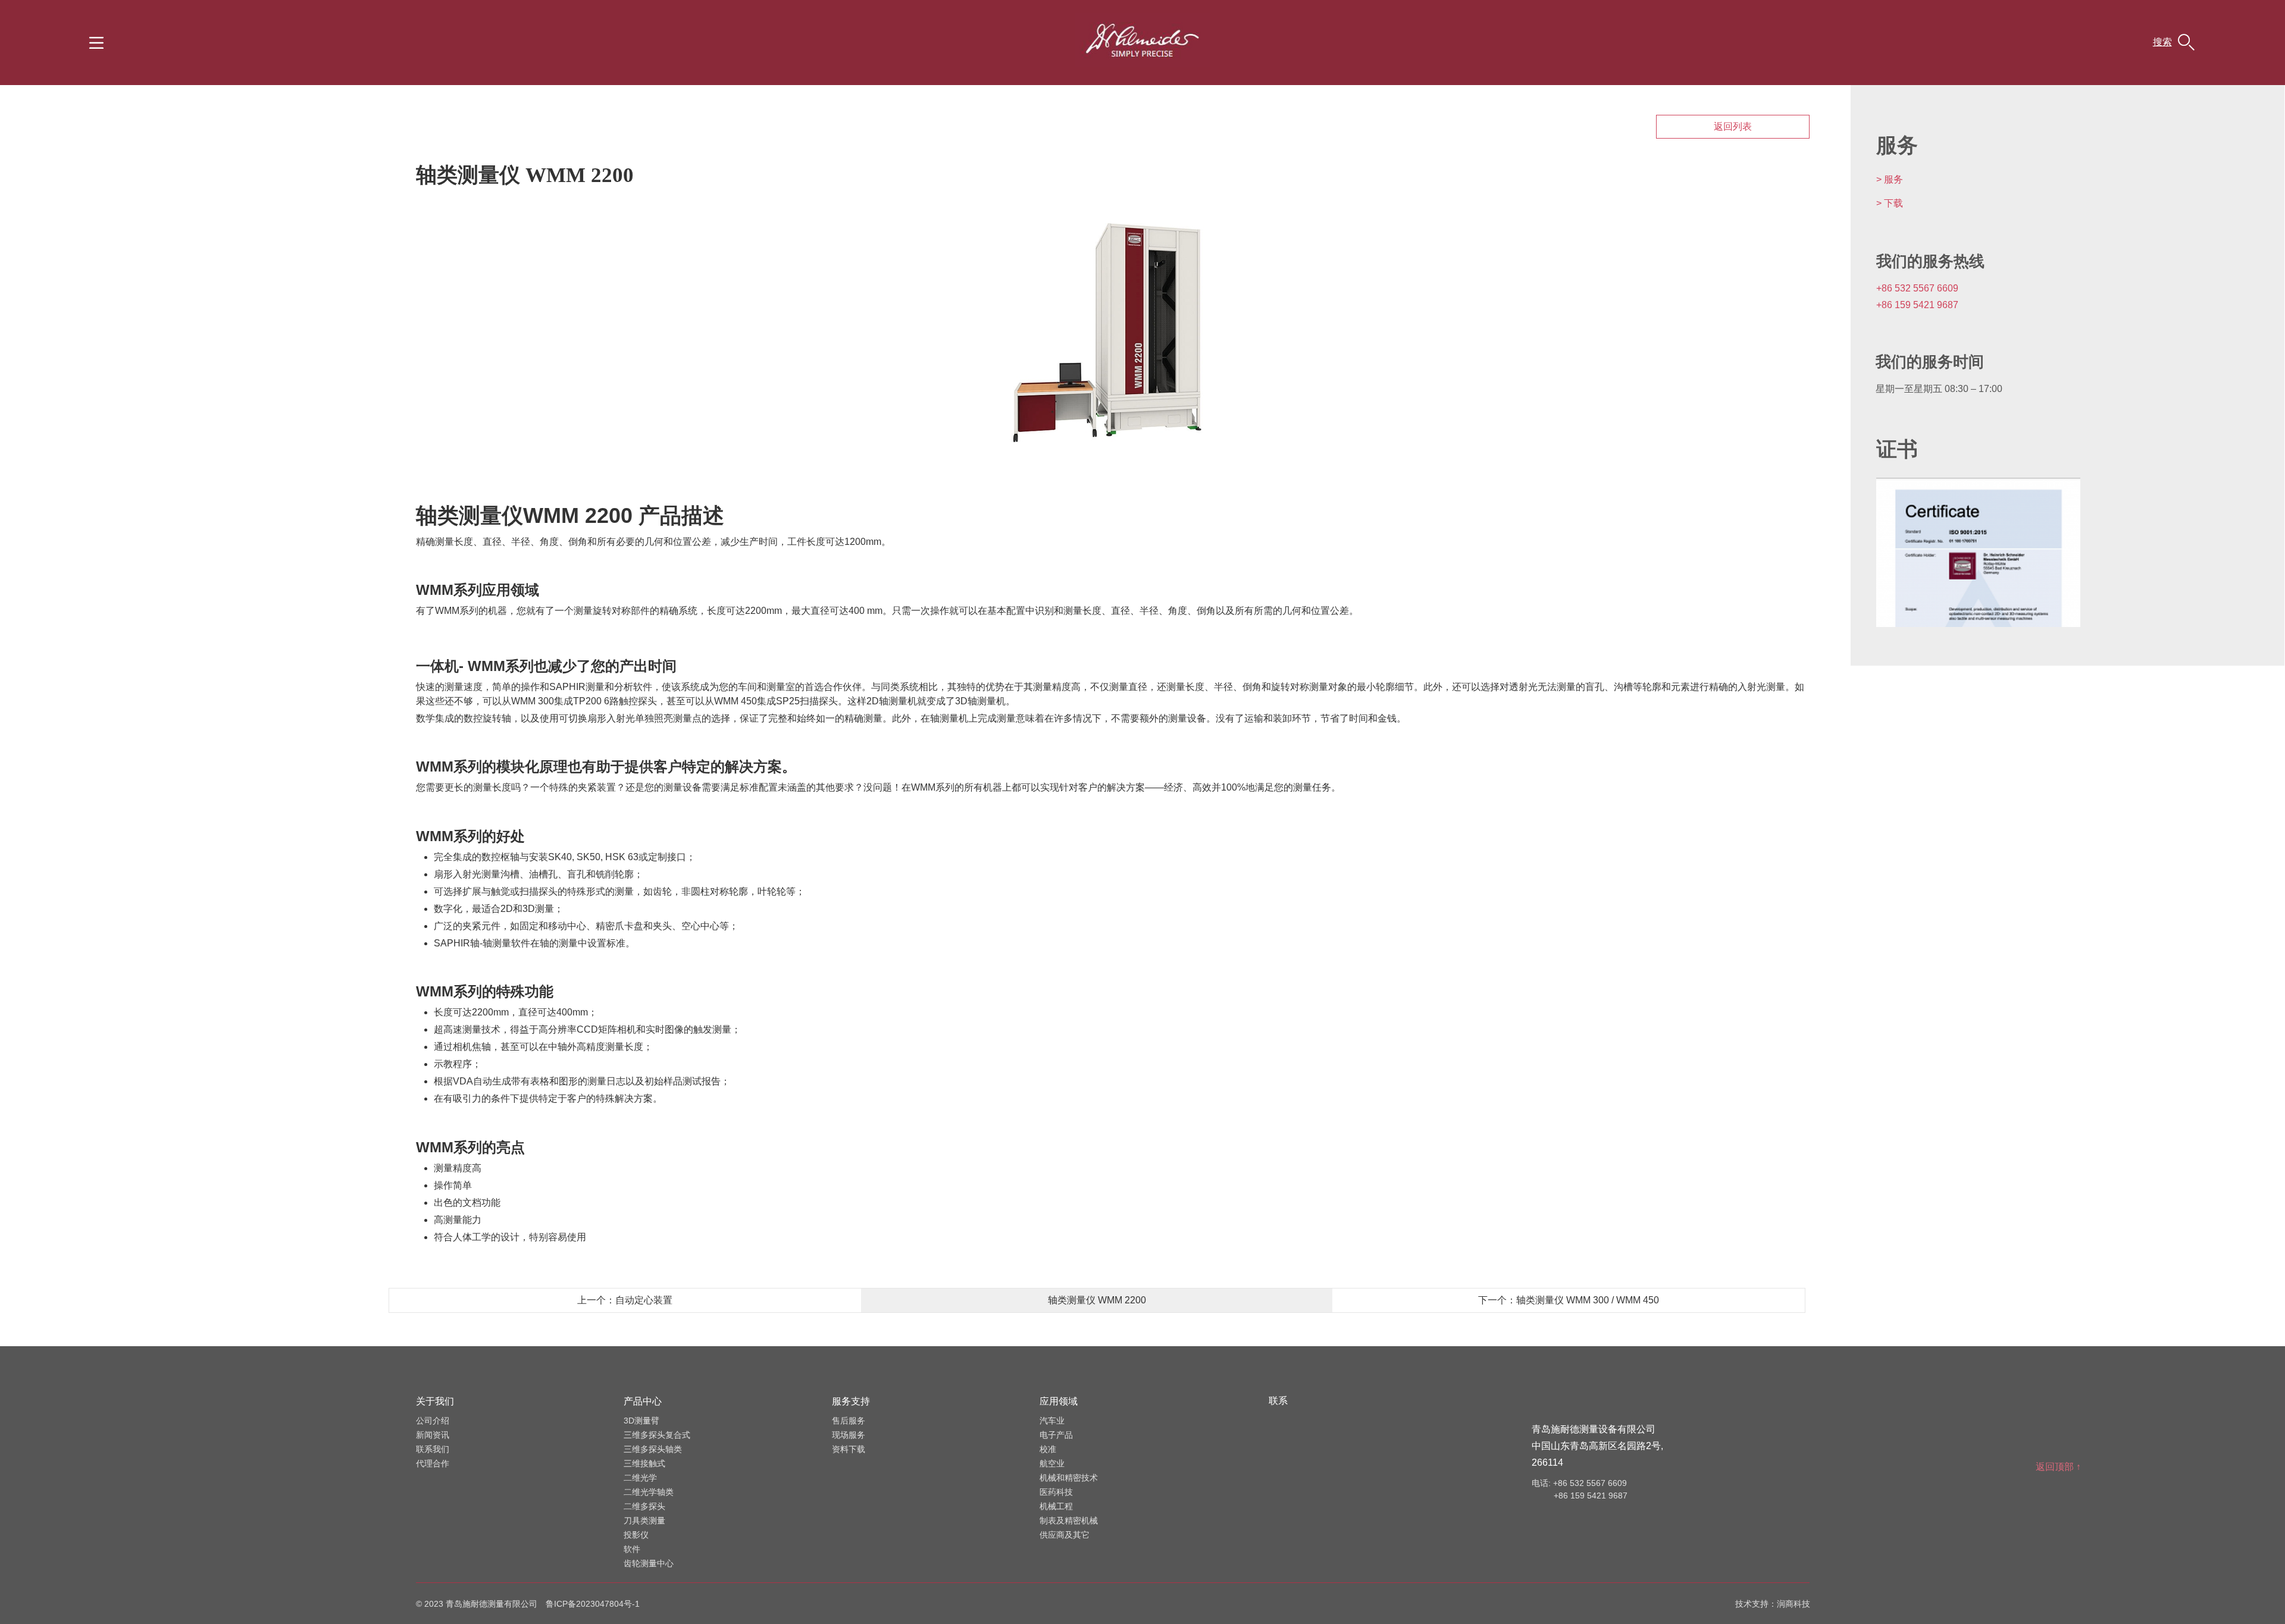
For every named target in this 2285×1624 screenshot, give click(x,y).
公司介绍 (433, 1421)
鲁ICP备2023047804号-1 (593, 1604)
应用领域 (1059, 1401)
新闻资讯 (433, 1435)
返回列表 (1733, 126)
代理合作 (433, 1463)
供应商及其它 (1065, 1535)
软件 (632, 1549)
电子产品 (1056, 1435)
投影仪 (636, 1535)
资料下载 (849, 1449)
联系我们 (433, 1449)
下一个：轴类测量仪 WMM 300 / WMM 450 (1569, 1300)
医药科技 (1056, 1492)
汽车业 (1052, 1421)
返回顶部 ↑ (2058, 1467)
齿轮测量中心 (649, 1563)
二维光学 (640, 1478)
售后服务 (849, 1421)
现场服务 (849, 1435)
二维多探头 (644, 1506)
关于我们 (435, 1401)
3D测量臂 (641, 1421)
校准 (1048, 1449)
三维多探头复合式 (657, 1435)
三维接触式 (644, 1463)
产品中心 (643, 1401)
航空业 (1052, 1463)
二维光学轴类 (649, 1492)
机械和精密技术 (1069, 1478)
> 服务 (1890, 179)
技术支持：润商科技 (1773, 1604)
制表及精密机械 (1069, 1520)
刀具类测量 (644, 1520)
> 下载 (1890, 203)
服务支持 (851, 1401)
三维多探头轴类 (653, 1449)
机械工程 (1056, 1506)
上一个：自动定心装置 (625, 1300)
